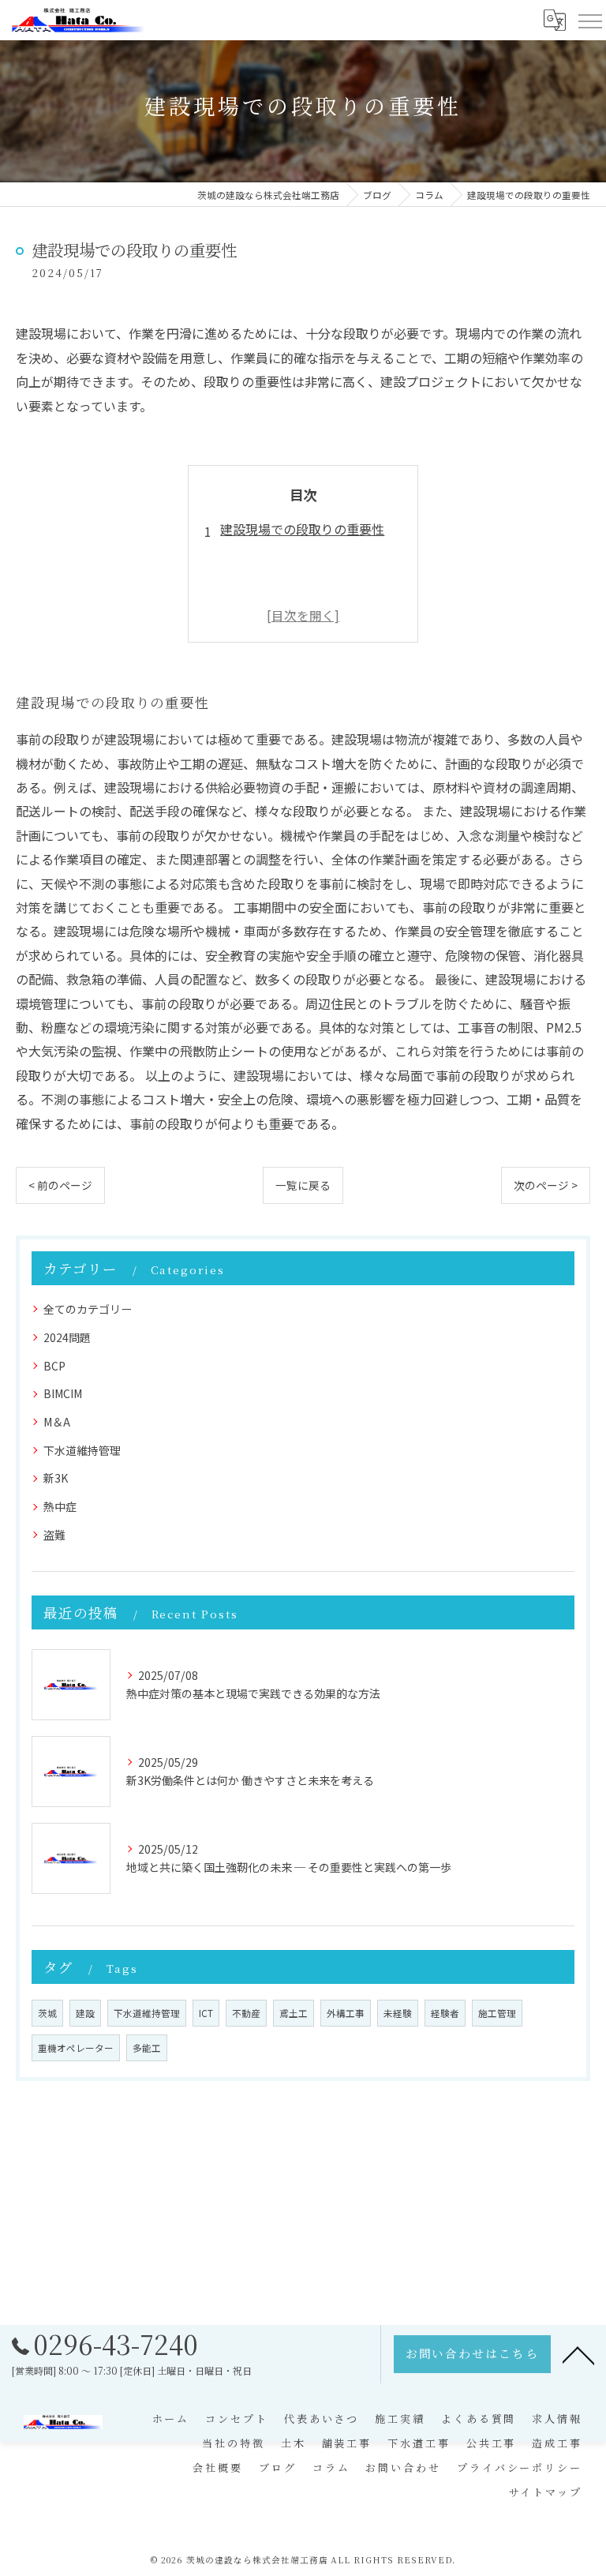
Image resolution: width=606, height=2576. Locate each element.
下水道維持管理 (82, 1450)
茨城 (47, 2013)
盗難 (54, 1535)
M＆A (57, 1422)
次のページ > (546, 1185)
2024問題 (67, 1337)
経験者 (445, 2013)
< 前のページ (60, 1185)
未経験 (398, 2013)
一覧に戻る (303, 1185)
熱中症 (60, 1506)
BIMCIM (63, 1393)
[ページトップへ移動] (578, 2354)
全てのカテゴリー (88, 1309)
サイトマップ (546, 2492)
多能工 (147, 2048)
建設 (85, 2013)
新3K (56, 1478)
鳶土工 (294, 2013)
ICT (206, 2013)
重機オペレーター (76, 2048)
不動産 (246, 2013)
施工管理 (497, 2013)
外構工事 (346, 2013)
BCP (54, 1366)
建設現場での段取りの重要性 (302, 529)
